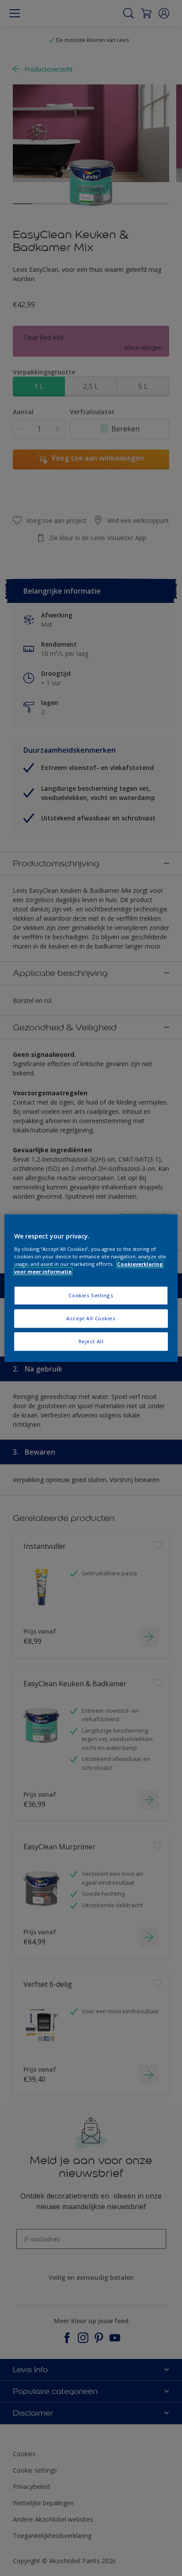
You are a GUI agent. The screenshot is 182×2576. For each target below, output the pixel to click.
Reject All (91, 1341)
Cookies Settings (91, 1295)
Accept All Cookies (91, 1318)
